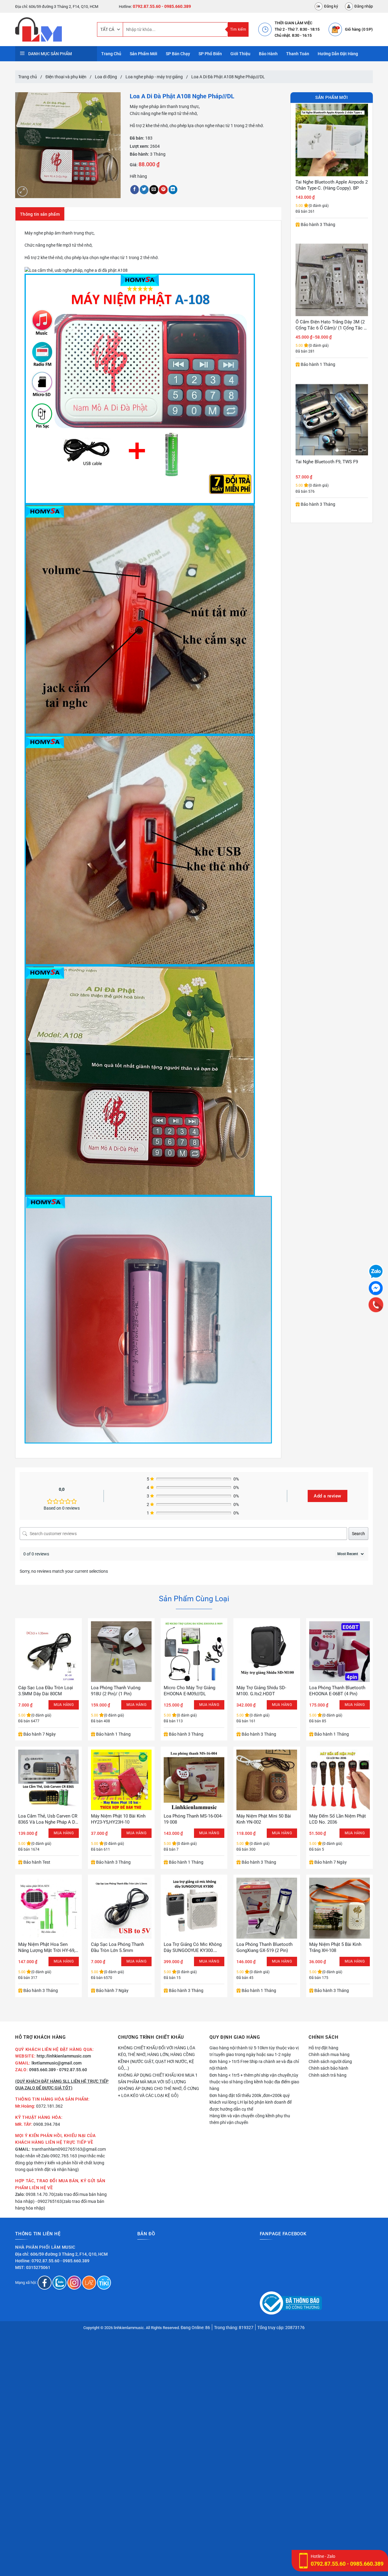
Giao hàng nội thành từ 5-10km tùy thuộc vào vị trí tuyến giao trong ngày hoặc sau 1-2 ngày (254, 2051)
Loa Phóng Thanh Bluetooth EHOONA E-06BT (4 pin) (337, 1691)
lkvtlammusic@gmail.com (57, 2063)
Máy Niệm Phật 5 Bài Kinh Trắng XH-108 (335, 1947)
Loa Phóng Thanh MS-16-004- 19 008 (193, 1819)
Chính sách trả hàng (328, 2075)
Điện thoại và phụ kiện (66, 77)
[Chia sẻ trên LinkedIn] (173, 190)
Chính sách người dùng (330, 2061)
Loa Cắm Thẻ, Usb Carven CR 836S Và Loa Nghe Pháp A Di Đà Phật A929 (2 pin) (48, 1819)
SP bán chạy (178, 54)
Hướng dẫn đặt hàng (338, 54)
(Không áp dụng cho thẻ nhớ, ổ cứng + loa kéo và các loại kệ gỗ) (159, 2092)
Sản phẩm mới (144, 54)
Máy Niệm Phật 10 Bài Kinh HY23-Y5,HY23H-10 (118, 1819)
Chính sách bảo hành (328, 2068)
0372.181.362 (49, 2106)
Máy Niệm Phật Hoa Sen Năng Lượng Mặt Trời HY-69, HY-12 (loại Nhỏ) (47, 1948)
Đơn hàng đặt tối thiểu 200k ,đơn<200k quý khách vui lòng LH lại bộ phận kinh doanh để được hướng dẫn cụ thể (251, 2102)
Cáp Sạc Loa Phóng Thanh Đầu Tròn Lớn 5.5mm (117, 1947)
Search (358, 1534)
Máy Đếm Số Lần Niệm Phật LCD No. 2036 (338, 1819)
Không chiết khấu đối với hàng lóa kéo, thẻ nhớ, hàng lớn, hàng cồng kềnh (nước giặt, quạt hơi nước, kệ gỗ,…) (157, 2058)
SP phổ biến (210, 54)
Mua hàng (136, 1705)
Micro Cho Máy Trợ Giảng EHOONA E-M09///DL (189, 1691)
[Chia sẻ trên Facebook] (135, 190)
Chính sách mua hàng (329, 2054)
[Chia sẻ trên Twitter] (144, 190)
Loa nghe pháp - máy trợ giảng (154, 77)
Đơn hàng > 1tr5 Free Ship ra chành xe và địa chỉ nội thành (254, 2065)
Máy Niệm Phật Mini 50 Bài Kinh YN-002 (264, 1819)
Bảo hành (268, 54)
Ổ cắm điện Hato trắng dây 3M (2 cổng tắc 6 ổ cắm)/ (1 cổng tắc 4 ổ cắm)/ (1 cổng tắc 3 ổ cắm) (331, 185)
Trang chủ (28, 77)
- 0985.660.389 (176, 6)
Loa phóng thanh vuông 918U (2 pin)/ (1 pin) (116, 1691)
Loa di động (106, 77)
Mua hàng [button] (64, 1705)
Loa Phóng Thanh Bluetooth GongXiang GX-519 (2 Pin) (264, 1947)
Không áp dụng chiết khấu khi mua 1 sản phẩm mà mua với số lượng (158, 2078)
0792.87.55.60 (147, 6)
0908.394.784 (47, 2124)
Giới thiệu (240, 54)
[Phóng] (22, 191)
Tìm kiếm (238, 29)
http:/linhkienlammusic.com (64, 2056)
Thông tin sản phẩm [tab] (40, 214)
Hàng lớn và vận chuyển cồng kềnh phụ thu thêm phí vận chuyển (250, 2119)
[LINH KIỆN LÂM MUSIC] (52, 29)
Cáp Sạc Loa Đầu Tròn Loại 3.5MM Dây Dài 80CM (46, 1691)
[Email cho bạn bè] (154, 190)
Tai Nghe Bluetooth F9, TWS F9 (327, 322)
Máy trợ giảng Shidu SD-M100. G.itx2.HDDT (261, 1691)
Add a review (327, 1496)
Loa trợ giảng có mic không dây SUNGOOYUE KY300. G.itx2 (193, 1948)
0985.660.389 (42, 2070)
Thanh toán (298, 54)
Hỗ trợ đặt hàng (323, 2048)
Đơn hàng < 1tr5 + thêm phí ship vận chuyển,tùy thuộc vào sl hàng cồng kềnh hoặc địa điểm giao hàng (254, 2082)
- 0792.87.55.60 (72, 2070)
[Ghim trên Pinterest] (163, 190)
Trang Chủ (111, 54)
